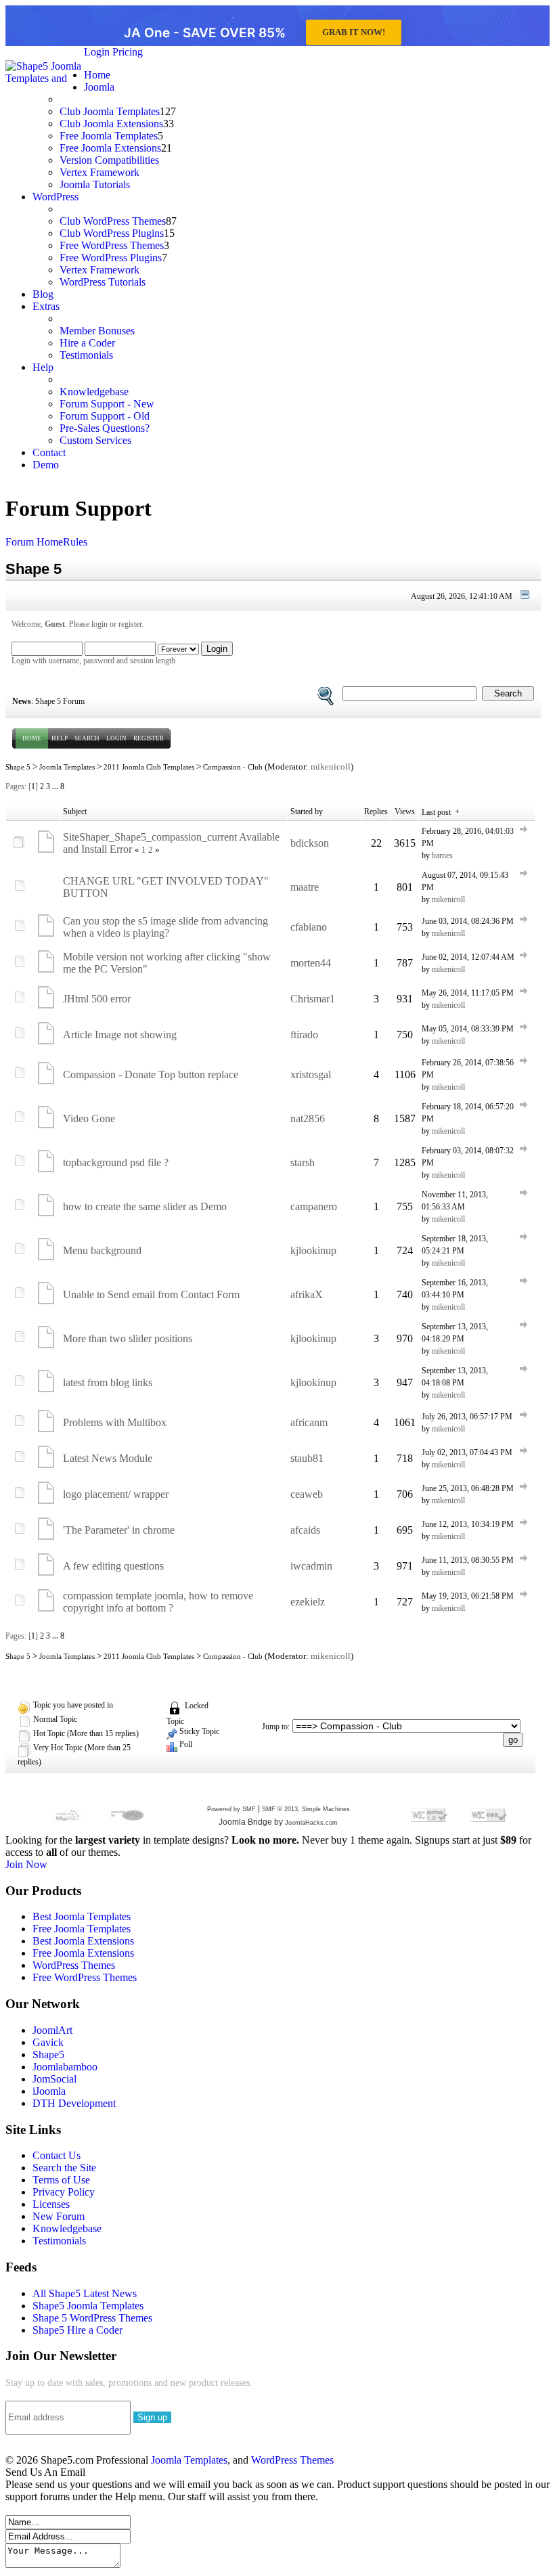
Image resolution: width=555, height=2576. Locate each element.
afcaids (305, 1530)
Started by (307, 812)
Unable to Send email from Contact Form (151, 1294)
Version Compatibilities (109, 160)
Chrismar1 (313, 999)
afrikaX (307, 1294)
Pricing (128, 52)
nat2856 (308, 1118)
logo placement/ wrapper (116, 1494)
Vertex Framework (99, 172)
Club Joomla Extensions (111, 124)
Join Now (26, 1864)
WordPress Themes (74, 1965)
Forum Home (34, 542)
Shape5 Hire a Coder (77, 2330)
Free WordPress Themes (112, 245)
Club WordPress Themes (113, 221)
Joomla (99, 87)
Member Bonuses (97, 331)
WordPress (56, 197)
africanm (309, 1422)
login (99, 624)
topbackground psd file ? (116, 1162)
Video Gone (89, 1118)
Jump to (275, 1727)
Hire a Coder (87, 343)
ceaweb (307, 1494)
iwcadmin (311, 1566)
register (130, 624)
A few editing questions (113, 1566)
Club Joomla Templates (110, 111)
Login (97, 52)
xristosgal (311, 1074)
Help (43, 367)
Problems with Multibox (115, 1422)
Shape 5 (18, 767)
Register (149, 738)
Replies (376, 812)
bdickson (310, 843)
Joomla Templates (67, 767)
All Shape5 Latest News (85, 2293)
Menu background (102, 1250)
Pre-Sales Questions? (105, 428)
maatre (305, 887)
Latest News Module (108, 1458)
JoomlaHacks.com (311, 1823)
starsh (303, 1162)
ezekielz (308, 1602)
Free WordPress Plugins (111, 258)
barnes (442, 856)
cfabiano (309, 927)
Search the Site (64, 2168)
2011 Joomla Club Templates (149, 767)
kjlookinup (313, 1250)
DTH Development (74, 2103)
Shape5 (48, 2055)
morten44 (311, 963)
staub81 (307, 1458)
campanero (314, 1206)
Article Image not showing (120, 1035)
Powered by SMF (231, 1809)
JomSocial (54, 2079)
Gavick (48, 2042)
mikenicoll (331, 767)
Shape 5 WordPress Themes (92, 2318)
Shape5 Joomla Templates (88, 2306)
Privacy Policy (64, 2192)
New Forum (59, 2216)
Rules (75, 542)
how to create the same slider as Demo (145, 1206)
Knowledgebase (94, 392)
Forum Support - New (107, 404)
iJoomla (49, 2091)
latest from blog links (108, 1382)
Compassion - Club (233, 767)
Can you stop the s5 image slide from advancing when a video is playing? (165, 927)
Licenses (51, 2204)
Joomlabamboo (65, 2067)
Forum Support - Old (105, 416)
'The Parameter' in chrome (119, 1530)
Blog (43, 294)
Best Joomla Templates (82, 1916)
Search (87, 738)
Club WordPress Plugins (112, 233)
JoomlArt (52, 2030)
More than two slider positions (128, 1338)
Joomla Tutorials (95, 184)
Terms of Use (61, 2180)
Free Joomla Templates (109, 136)
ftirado (304, 1035)
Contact (49, 452)
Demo (46, 465)
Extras (46, 306)
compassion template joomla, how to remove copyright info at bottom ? (158, 1602)
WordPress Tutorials (103, 282)
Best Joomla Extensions (83, 1941)
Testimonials (86, 355)
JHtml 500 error (97, 999)
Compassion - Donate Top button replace (151, 1074)
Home (97, 75)
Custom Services (95, 440)
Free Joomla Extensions (110, 148)
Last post (437, 812)
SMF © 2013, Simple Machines (306, 1809)
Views (405, 812)
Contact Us (57, 2155)
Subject (75, 812)
